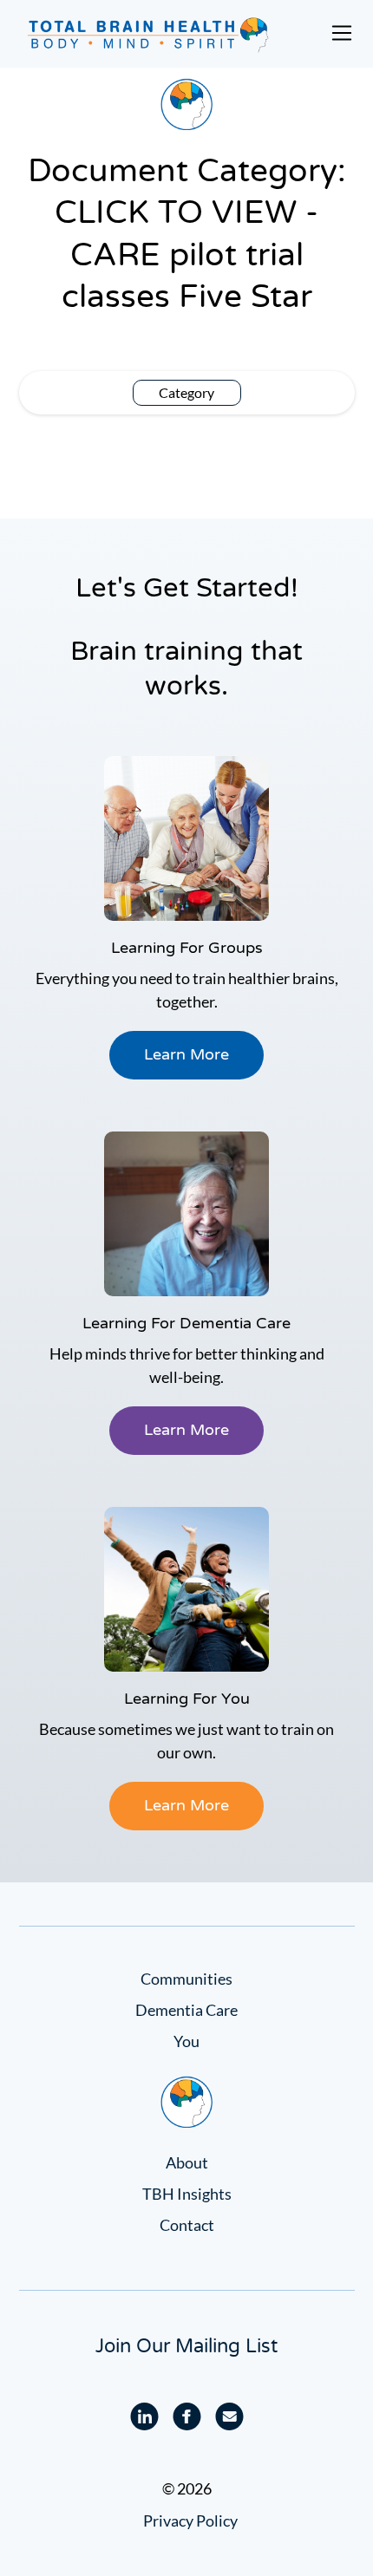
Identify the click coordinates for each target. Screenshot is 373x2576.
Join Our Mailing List (186, 2346)
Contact (187, 2225)
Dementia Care (186, 2010)
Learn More (186, 1054)
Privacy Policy (190, 2521)
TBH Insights (187, 2194)
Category (186, 392)
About (187, 2162)
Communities (186, 1979)
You (186, 2041)
